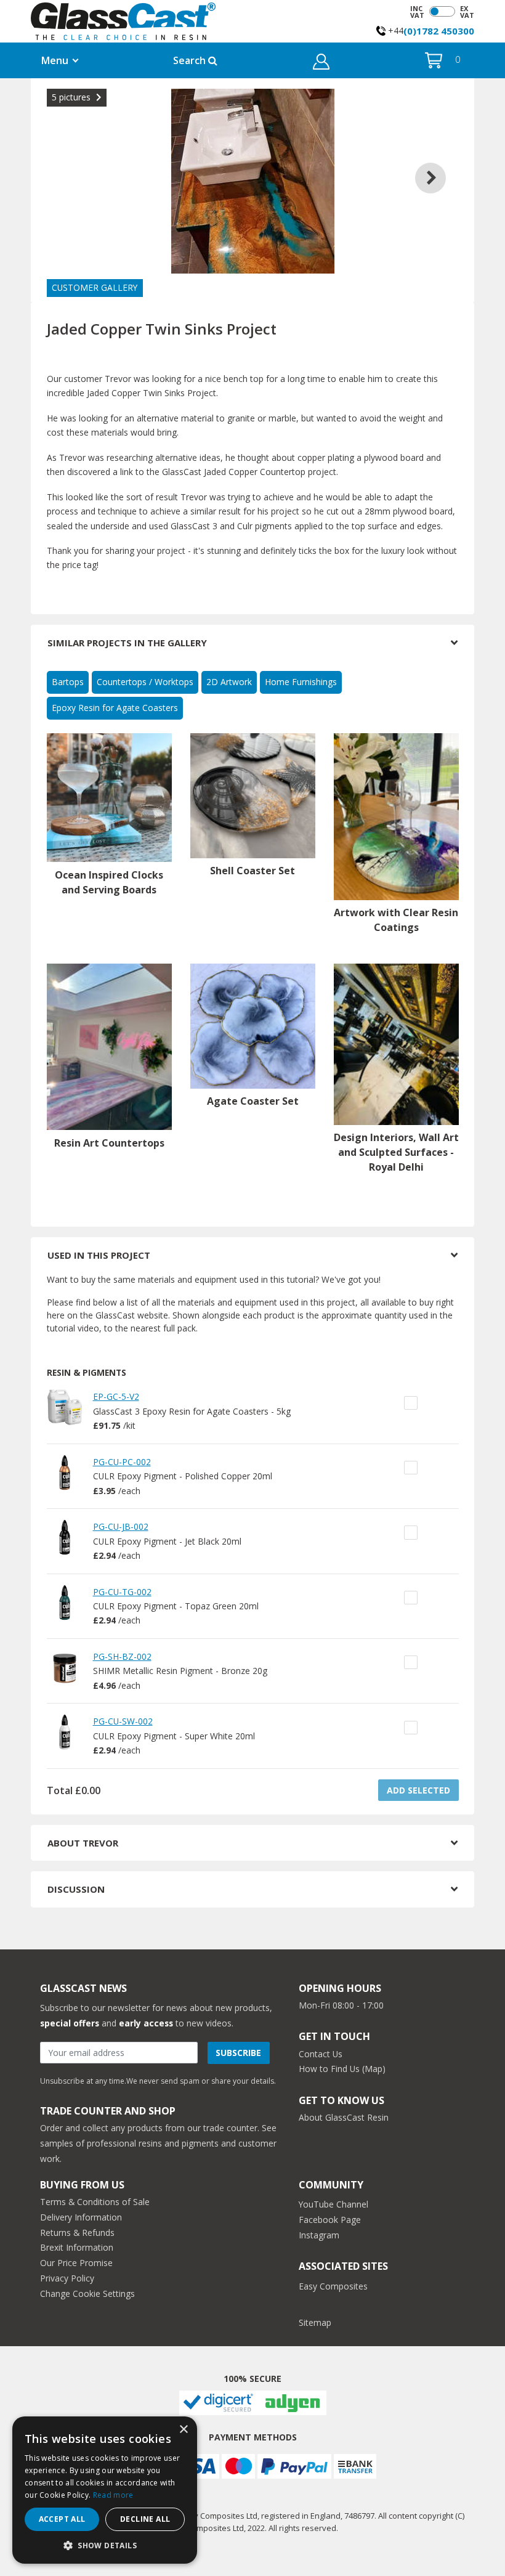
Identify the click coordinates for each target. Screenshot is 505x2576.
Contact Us (321, 2054)
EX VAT (467, 12)
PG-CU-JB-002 (121, 1526)
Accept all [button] (62, 2519)
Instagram (319, 2235)
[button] (321, 63)
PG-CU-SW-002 (123, 1721)
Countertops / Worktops (145, 682)
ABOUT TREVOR (83, 1843)
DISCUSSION (76, 1889)
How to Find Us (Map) (342, 2069)
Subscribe (238, 2053)
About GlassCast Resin (344, 2117)
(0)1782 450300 (439, 31)
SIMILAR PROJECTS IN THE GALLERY (127, 643)
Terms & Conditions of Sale (95, 2202)
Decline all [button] (145, 2519)
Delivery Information (81, 2217)
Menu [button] (55, 60)
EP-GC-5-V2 (116, 1396)
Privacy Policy (67, 2278)
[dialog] (105, 2490)
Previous (65, 163)
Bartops (68, 682)
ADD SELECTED (418, 1790)
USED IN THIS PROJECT (99, 1255)
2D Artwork (229, 682)
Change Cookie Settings (87, 2294)
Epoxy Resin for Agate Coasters (115, 708)
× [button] (183, 2430)
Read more (113, 2495)
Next (440, 163)
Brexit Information (77, 2247)
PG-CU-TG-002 (122, 1592)
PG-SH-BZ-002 (122, 1656)
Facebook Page (330, 2220)
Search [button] (191, 60)
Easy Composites (333, 2286)
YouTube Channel (333, 2204)
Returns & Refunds (77, 2233)
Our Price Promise (76, 2263)
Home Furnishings (301, 682)
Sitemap (315, 2322)
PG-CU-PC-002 (122, 1462)
